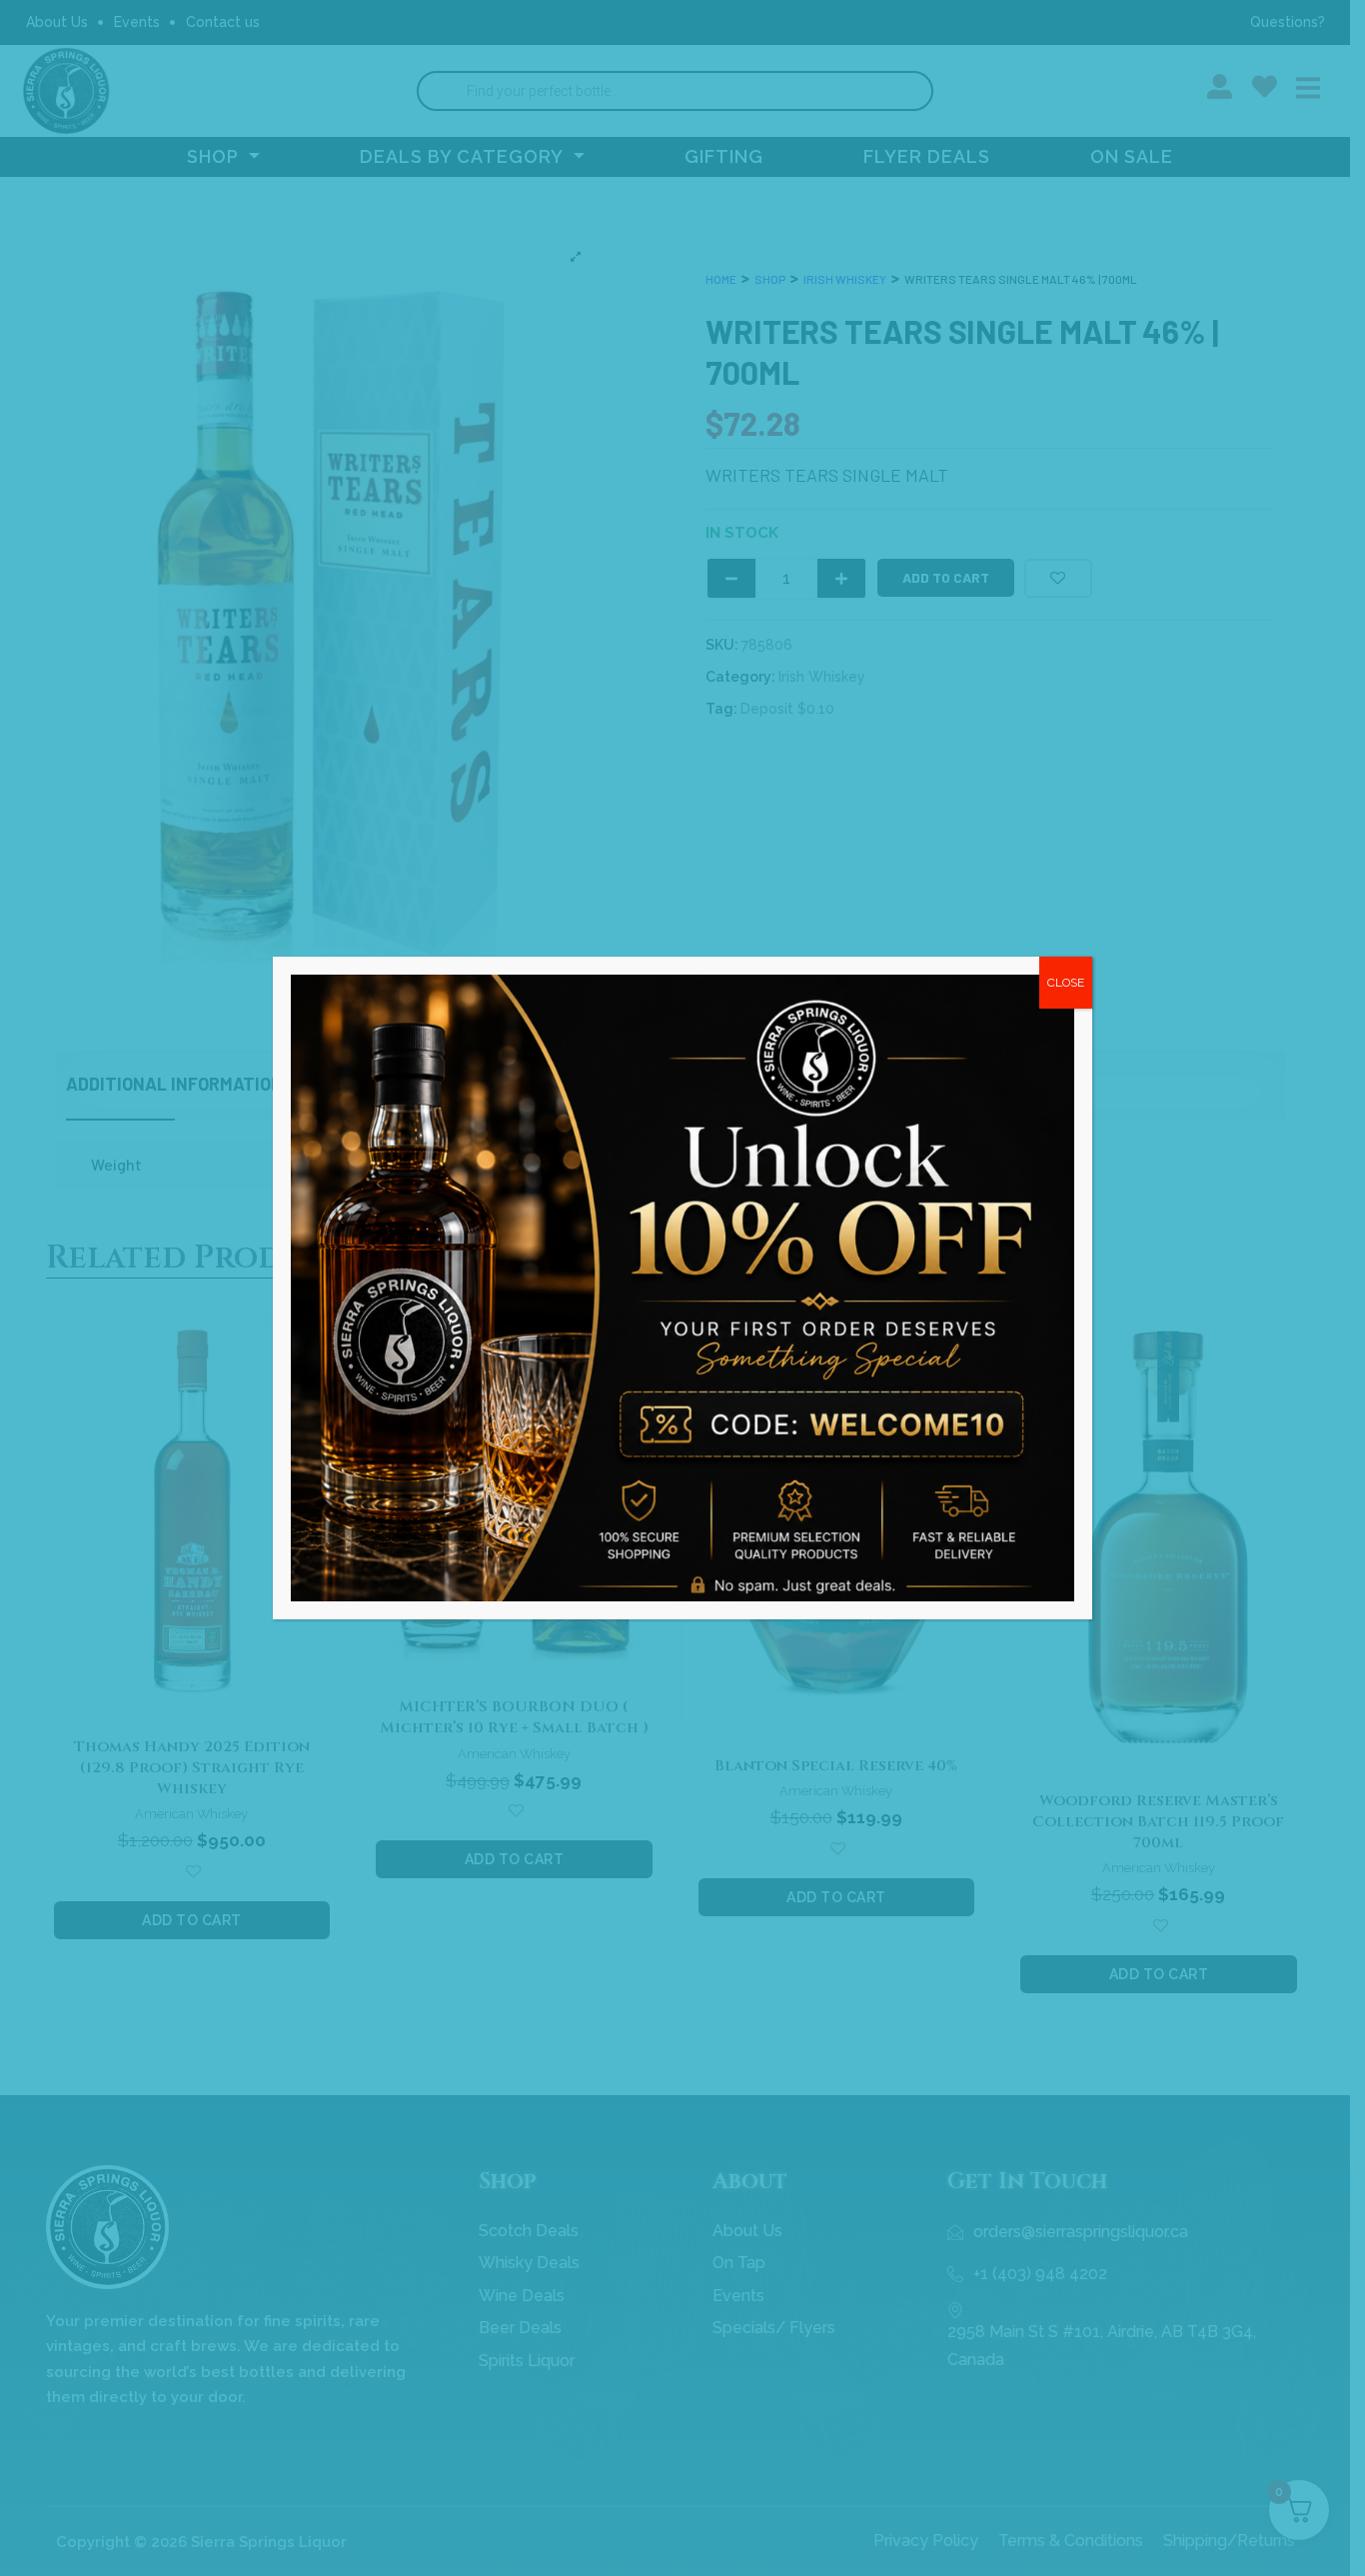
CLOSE (1066, 983)
